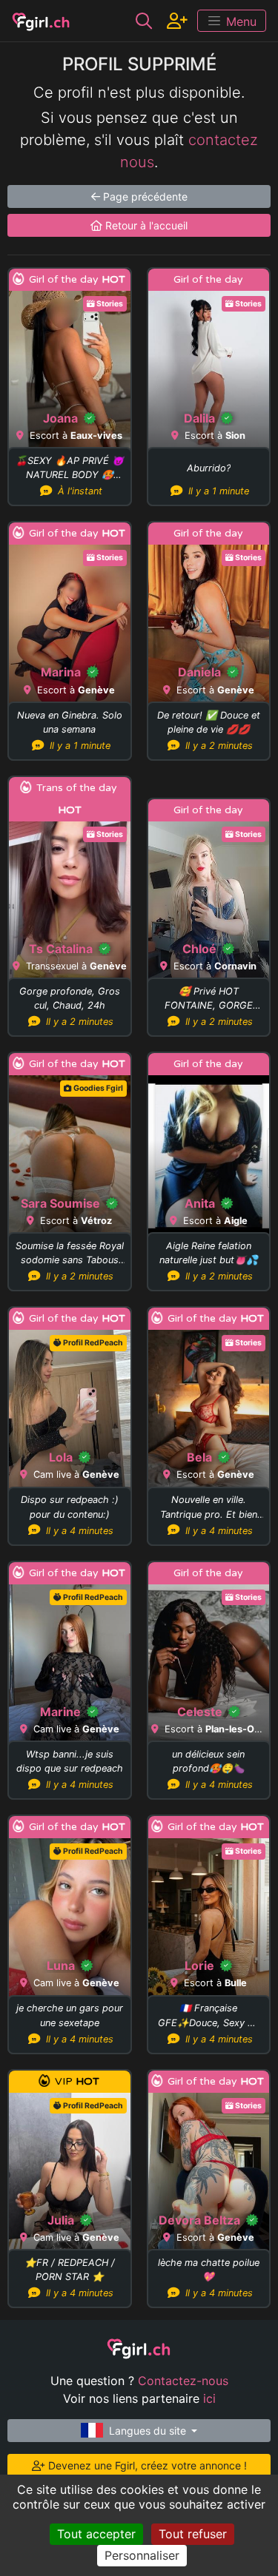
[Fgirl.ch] (41, 21)
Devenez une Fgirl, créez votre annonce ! (146, 2465)
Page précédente (144, 196)
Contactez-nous (183, 2381)
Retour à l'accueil (145, 225)
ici (209, 2398)
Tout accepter (96, 2534)
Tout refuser (193, 2534)
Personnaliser (142, 2555)
